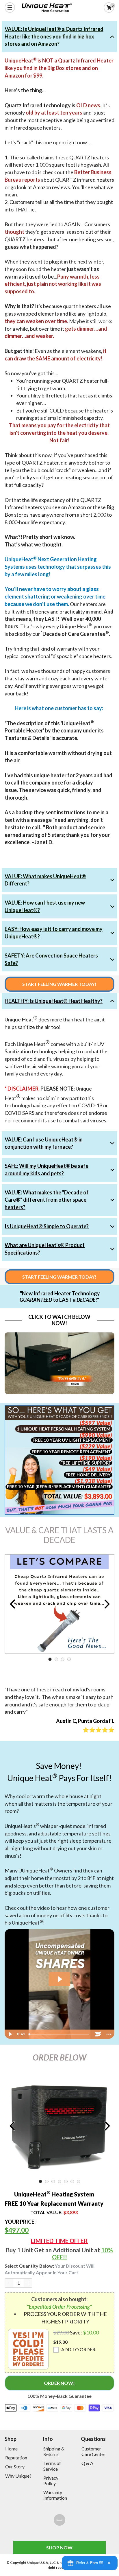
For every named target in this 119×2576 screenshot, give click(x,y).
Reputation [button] (16, 2458)
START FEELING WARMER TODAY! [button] (59, 984)
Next (107, 1604)
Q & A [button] (87, 2463)
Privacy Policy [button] (51, 2481)
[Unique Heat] (59, 2520)
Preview (12, 1604)
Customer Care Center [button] (93, 2451)
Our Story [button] (15, 2467)
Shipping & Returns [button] (54, 2451)
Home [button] (11, 2449)
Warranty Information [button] (55, 2495)
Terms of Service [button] (52, 2466)
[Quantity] (9, 2283)
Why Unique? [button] (18, 2476)
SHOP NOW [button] (59, 2548)
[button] (28, 2349)
